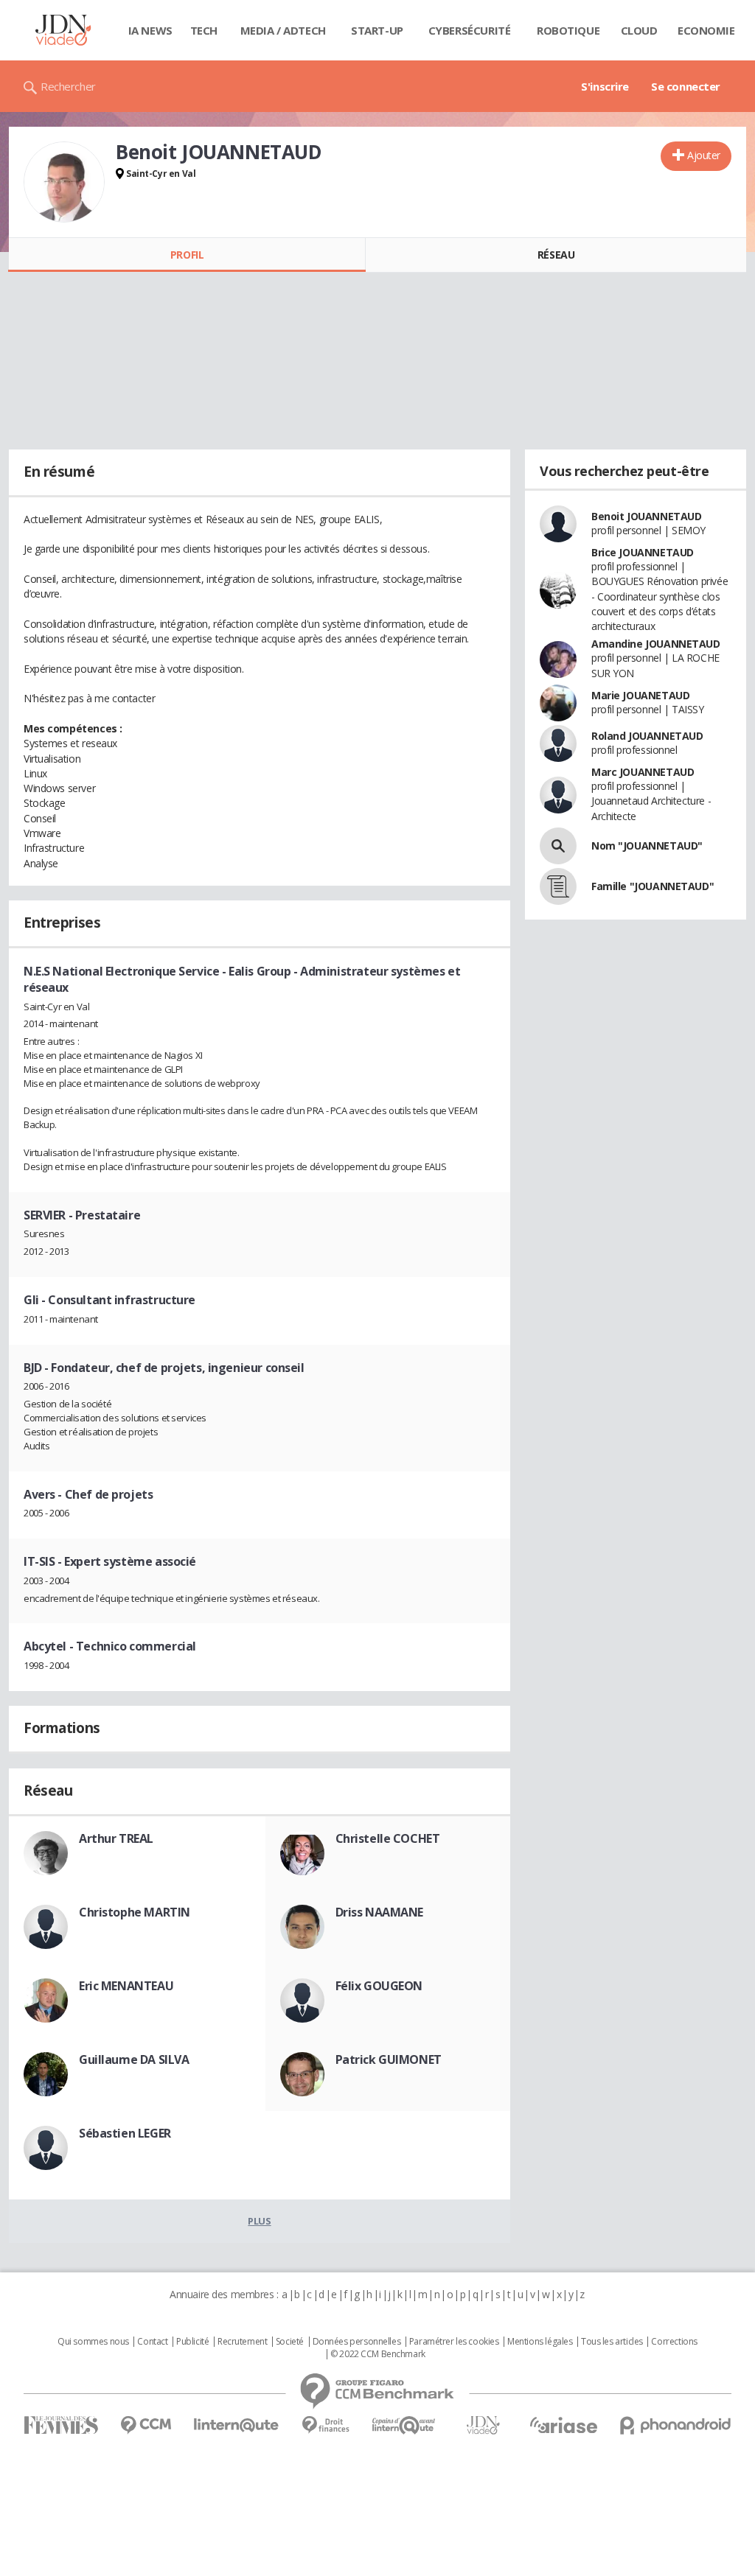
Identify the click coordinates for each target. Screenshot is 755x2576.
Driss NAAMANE (380, 1912)
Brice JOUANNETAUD (643, 552)
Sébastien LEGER (125, 2133)
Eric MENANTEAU (126, 1986)
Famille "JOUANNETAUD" (653, 886)
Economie (706, 30)
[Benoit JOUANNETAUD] (64, 182)
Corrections (674, 2342)
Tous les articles (612, 2342)
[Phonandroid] (676, 2425)
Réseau (556, 255)
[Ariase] (563, 2425)
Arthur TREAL (116, 1838)
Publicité (192, 2342)
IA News (150, 30)
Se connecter (686, 86)
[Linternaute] (237, 2425)
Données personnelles (357, 2342)
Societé (290, 2342)
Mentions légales (540, 2342)
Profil (187, 255)
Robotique (568, 30)
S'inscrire (605, 86)
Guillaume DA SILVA (134, 2059)
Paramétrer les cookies (454, 2342)
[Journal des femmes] (61, 2425)
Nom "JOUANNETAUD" (647, 846)
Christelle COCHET (388, 1838)
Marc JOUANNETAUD (643, 772)
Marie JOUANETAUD (640, 695)
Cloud (639, 30)
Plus (259, 2221)
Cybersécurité (470, 30)
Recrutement (242, 2342)
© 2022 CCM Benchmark (378, 2354)
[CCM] (146, 2425)
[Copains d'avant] (404, 2425)
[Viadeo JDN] (483, 2425)
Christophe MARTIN (135, 1912)
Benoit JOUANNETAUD (646, 516)
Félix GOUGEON (379, 1986)
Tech (204, 30)
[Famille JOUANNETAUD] (558, 886)
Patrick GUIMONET (389, 2059)
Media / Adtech (283, 30)
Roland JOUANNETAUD (647, 736)
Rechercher (68, 86)
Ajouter (704, 155)
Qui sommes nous (93, 2342)
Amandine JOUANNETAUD (656, 644)
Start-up (377, 30)
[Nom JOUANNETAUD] (558, 846)
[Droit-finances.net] (326, 2425)
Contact (152, 2342)
